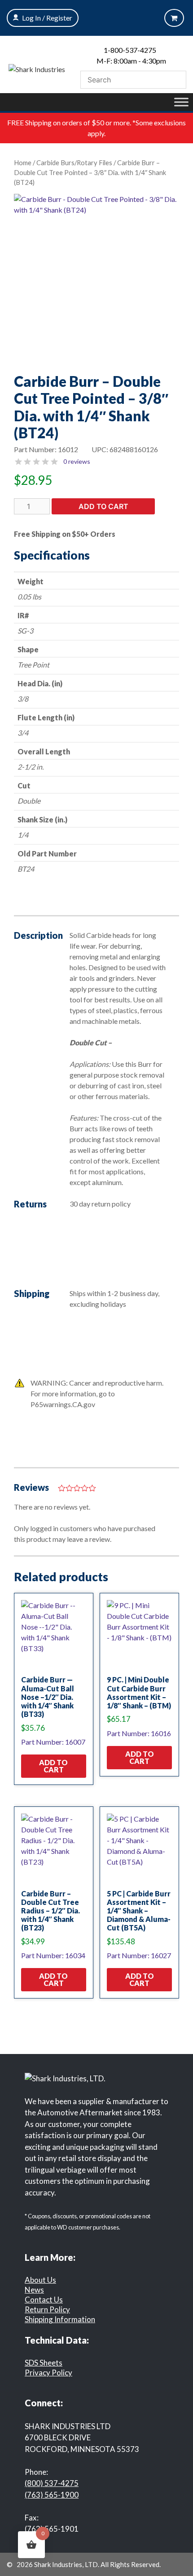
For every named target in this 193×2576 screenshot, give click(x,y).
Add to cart (103, 506)
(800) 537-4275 (52, 2483)
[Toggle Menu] (181, 102)
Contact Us (44, 2300)
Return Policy (47, 2309)
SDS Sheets (44, 2363)
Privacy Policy (48, 2373)
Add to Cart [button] (53, 1766)
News (34, 2290)
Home (23, 163)
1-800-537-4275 (130, 50)
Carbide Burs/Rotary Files (74, 163)
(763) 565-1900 (52, 2495)
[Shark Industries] (37, 68)
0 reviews (77, 461)
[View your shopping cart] (174, 18)
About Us (40, 2280)
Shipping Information (60, 2319)
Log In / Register (47, 18)
